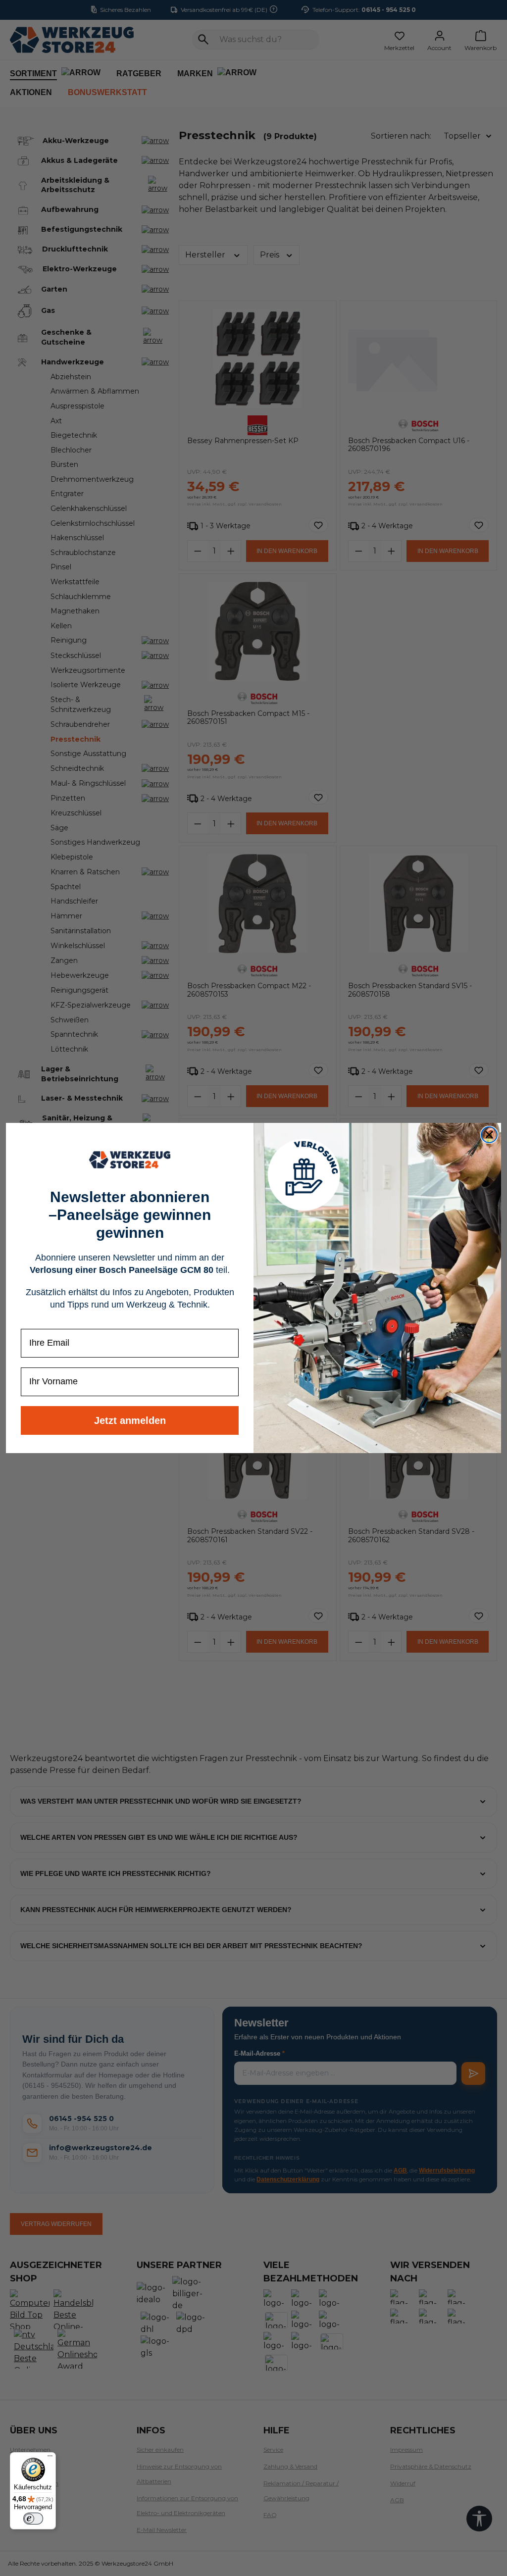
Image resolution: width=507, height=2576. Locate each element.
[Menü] (50, 2458)
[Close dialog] (489, 1135)
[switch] (33, 2519)
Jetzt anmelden (130, 1420)
